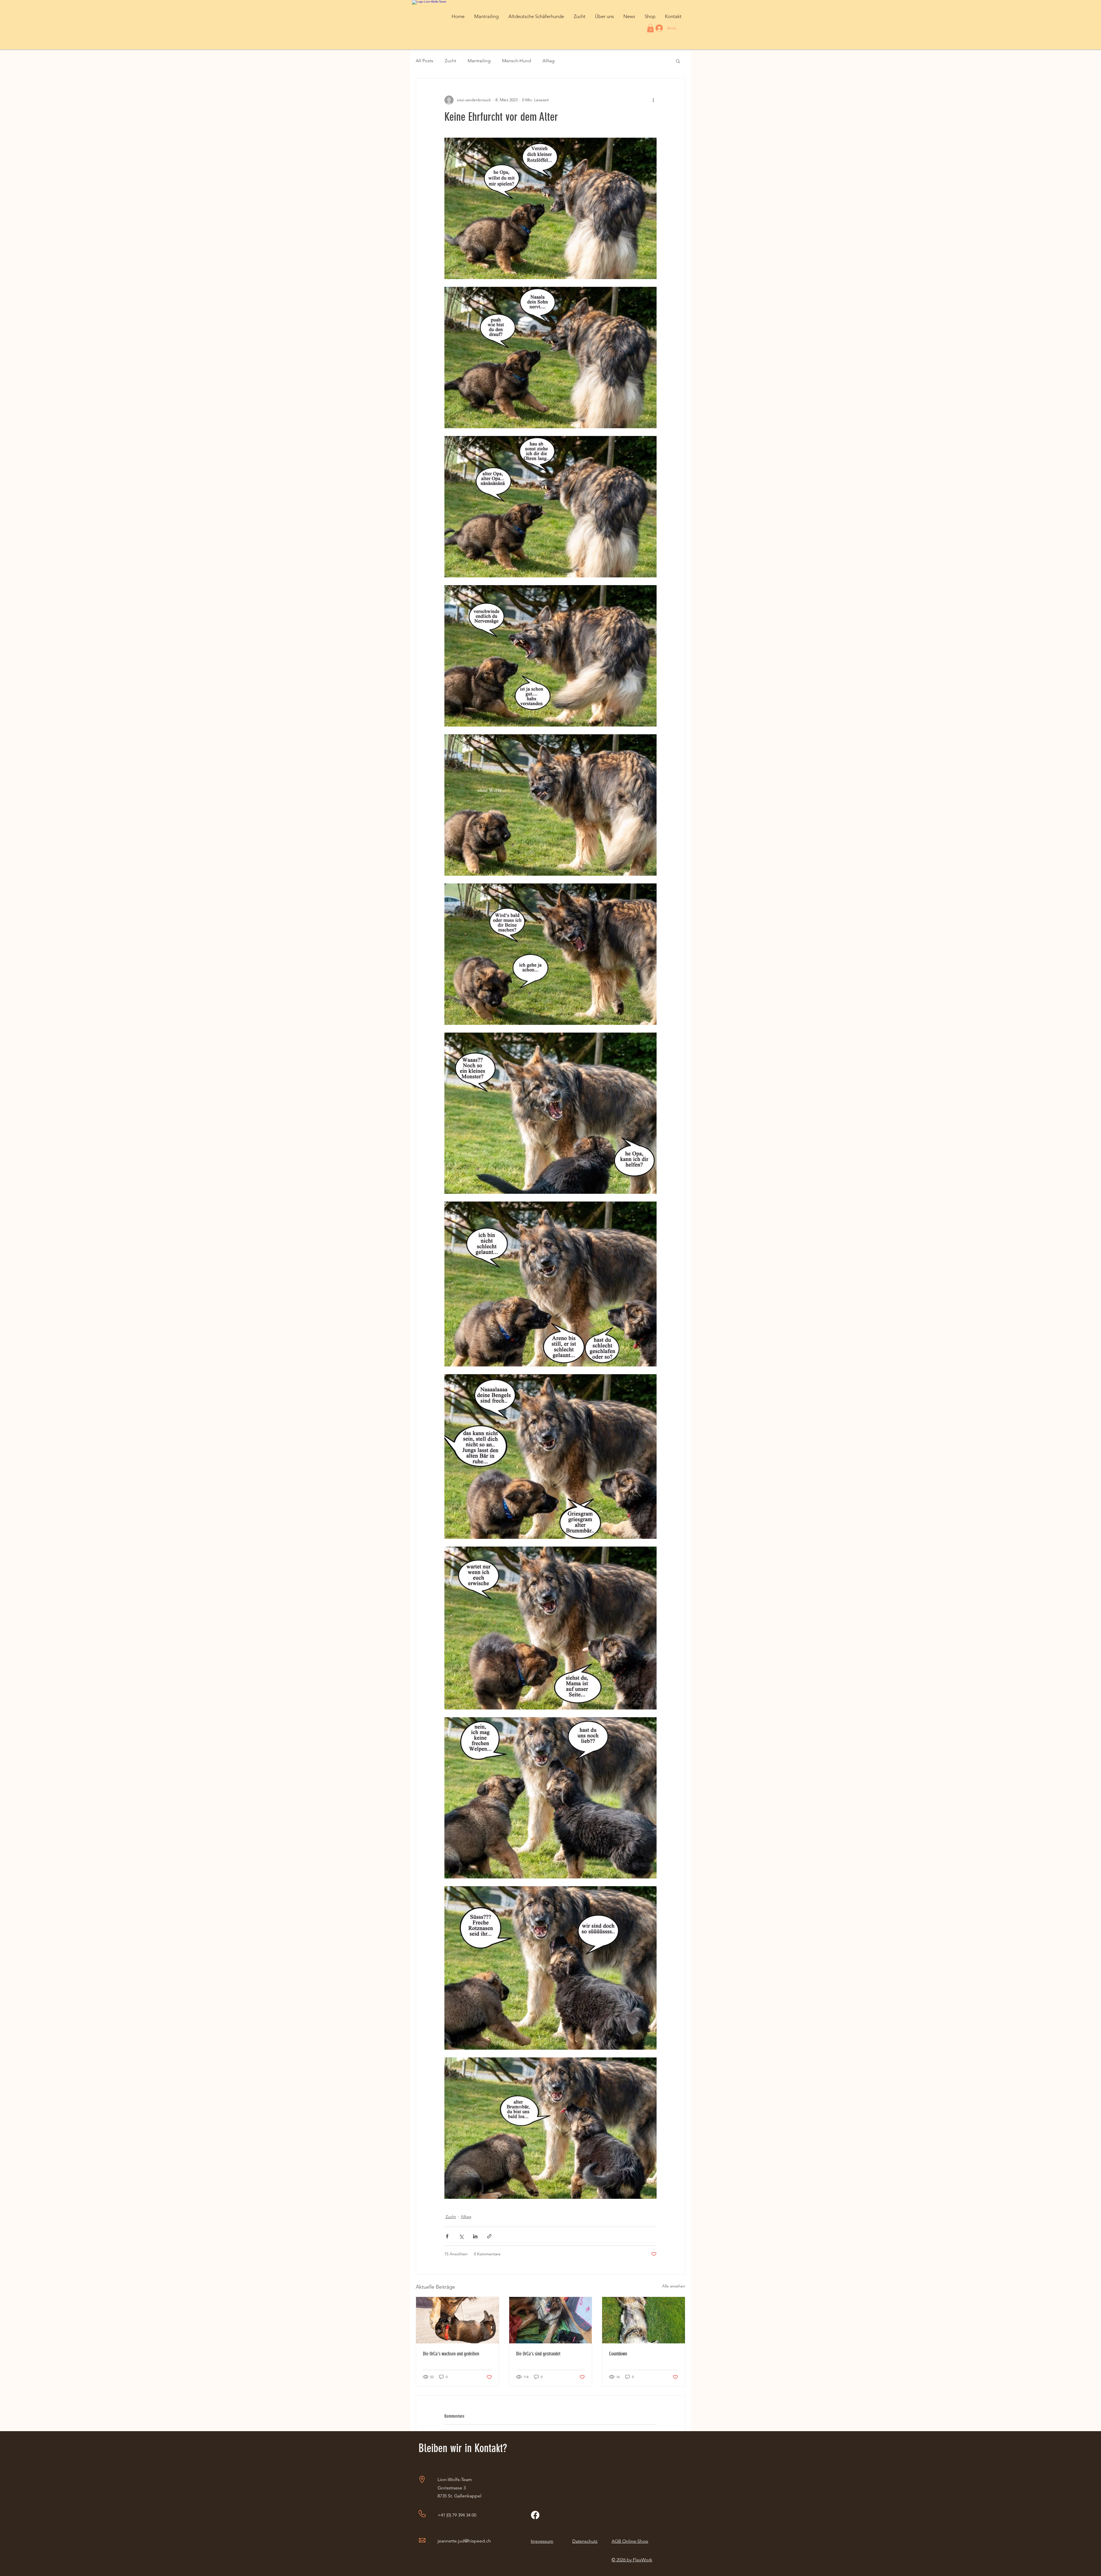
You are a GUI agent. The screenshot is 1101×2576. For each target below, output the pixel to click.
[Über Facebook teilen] (447, 2236)
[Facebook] (535, 2515)
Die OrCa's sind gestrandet (538, 2354)
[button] (486, 16)
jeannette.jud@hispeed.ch (464, 2541)
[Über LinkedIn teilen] (475, 2236)
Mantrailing (479, 61)
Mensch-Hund (517, 61)
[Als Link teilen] (489, 2236)
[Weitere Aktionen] (653, 100)
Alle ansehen (674, 2286)
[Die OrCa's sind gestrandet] (551, 2320)
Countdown (618, 2354)
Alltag (548, 61)
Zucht (450, 61)
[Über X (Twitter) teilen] (461, 2236)
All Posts (424, 61)
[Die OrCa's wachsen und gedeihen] (457, 2320)
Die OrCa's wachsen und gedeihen (451, 2354)
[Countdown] (644, 2320)
